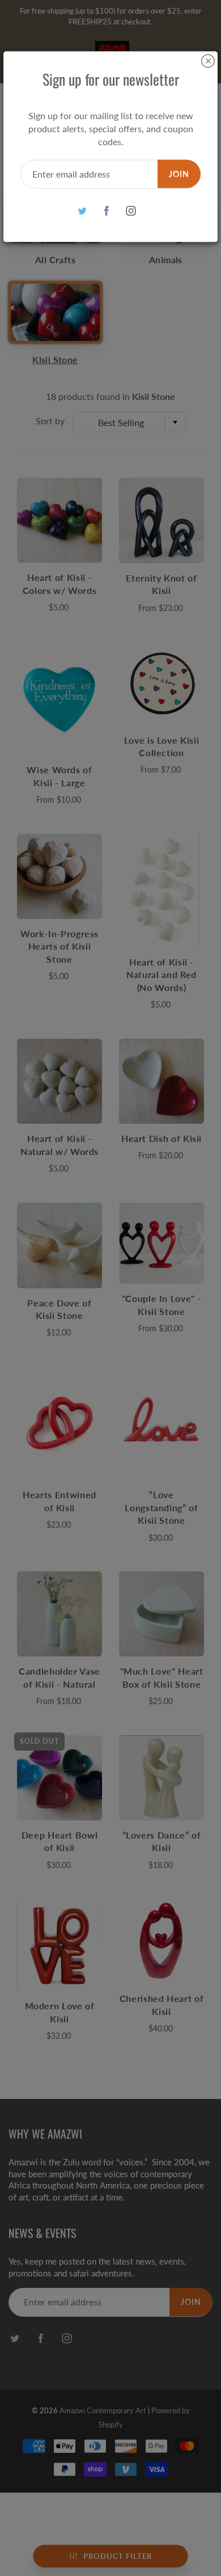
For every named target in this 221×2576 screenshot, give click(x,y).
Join (179, 173)
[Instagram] (131, 211)
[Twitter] (82, 211)
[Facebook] (107, 211)
